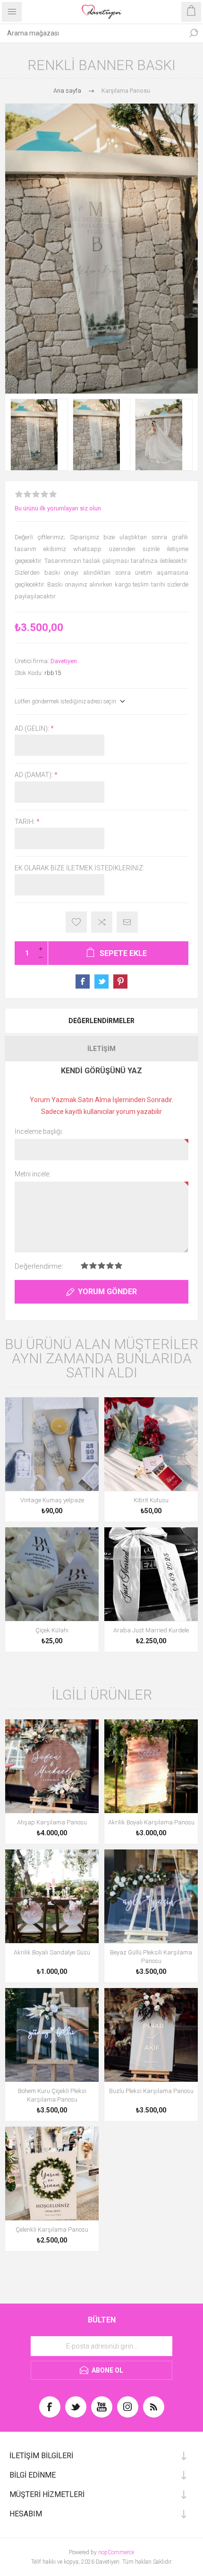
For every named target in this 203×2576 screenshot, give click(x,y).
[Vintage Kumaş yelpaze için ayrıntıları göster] (52, 1444)
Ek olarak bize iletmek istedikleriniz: (80, 868)
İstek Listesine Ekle (76, 922)
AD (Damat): (34, 775)
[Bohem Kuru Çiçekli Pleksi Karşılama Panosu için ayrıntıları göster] (52, 2035)
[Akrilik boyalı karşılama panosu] (151, 1766)
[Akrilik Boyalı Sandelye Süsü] (52, 1896)
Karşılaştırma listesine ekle (102, 922)
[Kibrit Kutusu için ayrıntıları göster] (151, 1444)
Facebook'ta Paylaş (83, 981)
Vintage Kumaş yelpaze (52, 1500)
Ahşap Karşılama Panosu (52, 1822)
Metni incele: (33, 1174)
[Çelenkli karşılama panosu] (52, 2173)
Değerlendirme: (39, 1266)
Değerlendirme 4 (110, 1266)
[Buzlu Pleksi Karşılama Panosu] (151, 2035)
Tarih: (25, 822)
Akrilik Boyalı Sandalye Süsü (52, 1952)
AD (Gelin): (33, 728)
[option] (39, 435)
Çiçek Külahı (52, 1630)
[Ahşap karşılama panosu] (52, 1766)
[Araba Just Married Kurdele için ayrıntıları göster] (151, 1574)
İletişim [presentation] (101, 1049)
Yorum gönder (107, 1292)
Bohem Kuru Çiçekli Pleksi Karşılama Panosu (52, 2095)
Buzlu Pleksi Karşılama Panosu (151, 2091)
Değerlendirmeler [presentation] (101, 1021)
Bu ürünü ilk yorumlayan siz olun (58, 508)
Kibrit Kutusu (151, 1500)
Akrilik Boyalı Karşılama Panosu (151, 1822)
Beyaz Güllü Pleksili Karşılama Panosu (151, 1957)
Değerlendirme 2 (93, 1266)
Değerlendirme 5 (118, 1266)
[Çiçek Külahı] (52, 1574)
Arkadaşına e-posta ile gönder (127, 922)
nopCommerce (116, 2552)
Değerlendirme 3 (101, 1266)
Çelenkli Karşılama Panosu (52, 2230)
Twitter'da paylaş (101, 981)
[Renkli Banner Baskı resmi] (39, 435)
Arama (194, 33)
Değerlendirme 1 (85, 1266)
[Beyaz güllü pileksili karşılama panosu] (151, 1896)
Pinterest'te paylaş (120, 981)
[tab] (101, 1021)
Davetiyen (64, 661)
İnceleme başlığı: (39, 1131)
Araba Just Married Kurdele (151, 1630)
